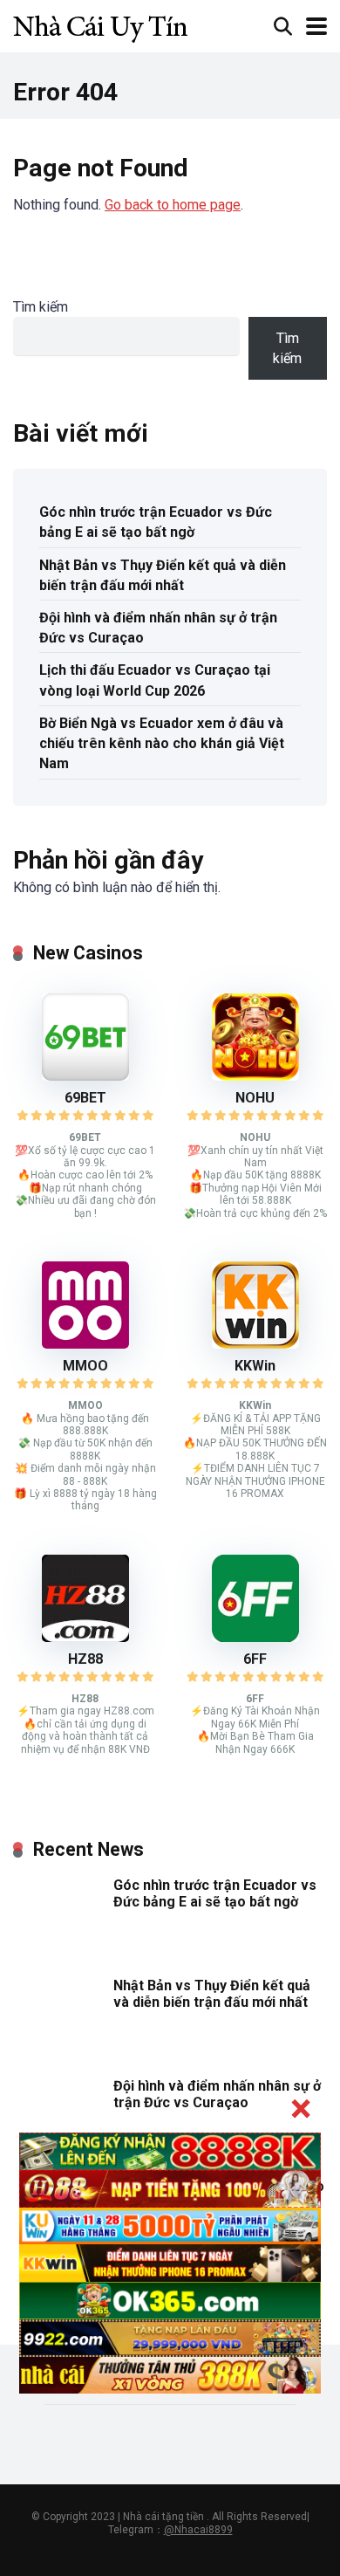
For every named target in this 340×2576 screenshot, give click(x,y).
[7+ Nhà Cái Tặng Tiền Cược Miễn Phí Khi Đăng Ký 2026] (100, 24)
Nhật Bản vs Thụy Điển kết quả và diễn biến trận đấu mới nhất (163, 575)
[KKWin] (255, 1344)
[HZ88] (85, 1637)
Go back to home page (173, 205)
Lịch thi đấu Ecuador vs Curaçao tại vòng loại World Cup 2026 (155, 680)
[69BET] (85, 1076)
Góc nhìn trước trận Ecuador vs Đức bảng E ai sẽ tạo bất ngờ (156, 522)
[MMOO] (85, 1344)
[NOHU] (255, 1076)
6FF (255, 1659)
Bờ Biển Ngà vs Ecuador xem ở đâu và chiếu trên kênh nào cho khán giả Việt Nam (162, 743)
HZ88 (85, 1659)
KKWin (255, 1366)
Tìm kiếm (41, 307)
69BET (85, 1098)
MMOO (85, 1366)
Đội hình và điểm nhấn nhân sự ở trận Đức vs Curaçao (158, 628)
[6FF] (255, 1637)
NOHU (255, 1098)
